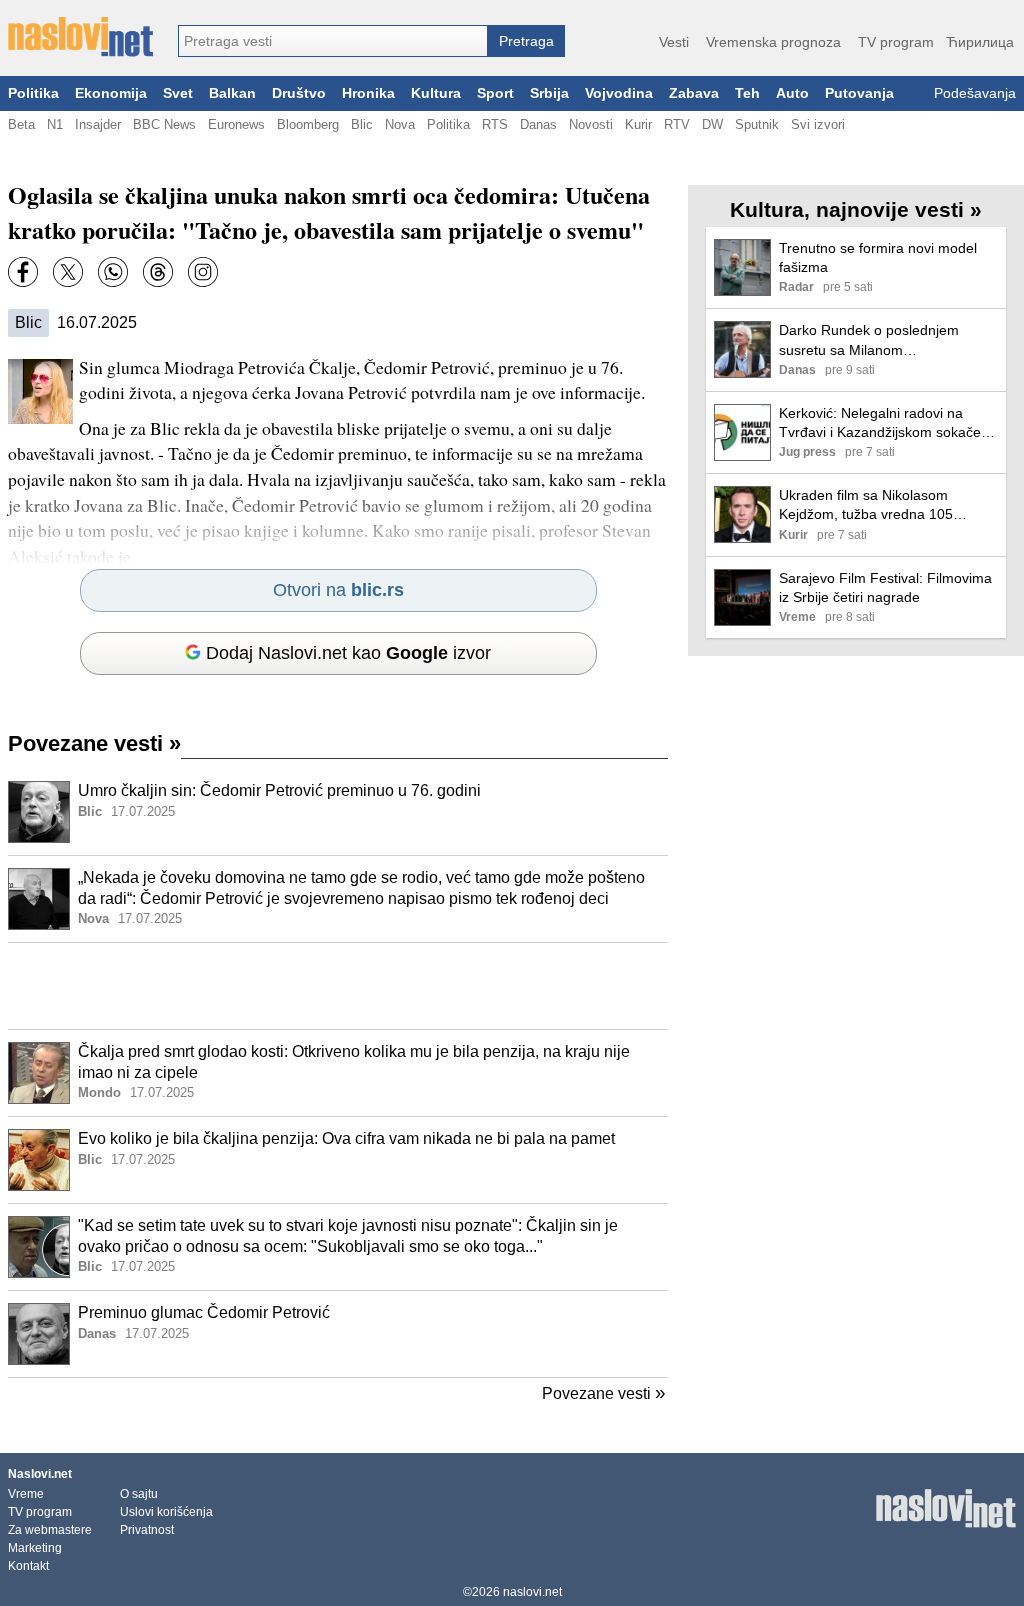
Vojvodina (619, 93)
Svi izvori (818, 124)
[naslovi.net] (80, 37)
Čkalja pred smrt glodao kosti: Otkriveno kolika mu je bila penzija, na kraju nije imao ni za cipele (354, 1062)
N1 (55, 124)
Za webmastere (50, 1530)
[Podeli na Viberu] (113, 272)
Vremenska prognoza (773, 42)
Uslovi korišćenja (166, 1512)
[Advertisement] (338, 986)
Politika (33, 93)
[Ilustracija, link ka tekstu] (39, 814)
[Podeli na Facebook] (23, 272)
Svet (178, 93)
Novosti (591, 124)
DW (712, 124)
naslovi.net (532, 1592)
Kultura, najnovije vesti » (856, 209)
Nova (400, 124)
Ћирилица (980, 42)
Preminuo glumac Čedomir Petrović (204, 1312)
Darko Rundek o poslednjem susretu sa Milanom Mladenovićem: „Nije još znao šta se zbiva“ (883, 340)
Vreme (26, 1494)
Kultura (436, 93)
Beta (21, 124)
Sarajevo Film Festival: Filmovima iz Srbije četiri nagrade (885, 587)
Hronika (368, 93)
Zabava (694, 93)
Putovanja (859, 93)
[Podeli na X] (68, 272)
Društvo (299, 93)
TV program (896, 42)
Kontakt (28, 1566)
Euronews (236, 124)
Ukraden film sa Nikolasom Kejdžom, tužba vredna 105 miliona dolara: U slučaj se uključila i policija (866, 505)
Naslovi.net (40, 1474)
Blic (362, 124)
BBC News (164, 124)
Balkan (232, 93)
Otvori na (338, 590)
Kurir (638, 124)
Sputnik (757, 124)
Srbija (549, 93)
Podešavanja (975, 93)
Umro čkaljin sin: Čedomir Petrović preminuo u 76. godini (279, 790)
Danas (538, 124)
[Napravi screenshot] (203, 272)
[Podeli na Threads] (158, 272)
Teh (747, 93)
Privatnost (147, 1530)
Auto (792, 93)
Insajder (98, 124)
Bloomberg (308, 124)
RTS (495, 124)
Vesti (674, 42)
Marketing (35, 1548)
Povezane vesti (94, 743)
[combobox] (333, 41)
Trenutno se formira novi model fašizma (878, 257)
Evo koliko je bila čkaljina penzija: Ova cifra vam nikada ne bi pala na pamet (346, 1138)
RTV (677, 124)
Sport (495, 93)
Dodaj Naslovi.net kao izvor (348, 653)
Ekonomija (111, 93)
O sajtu (139, 1494)
